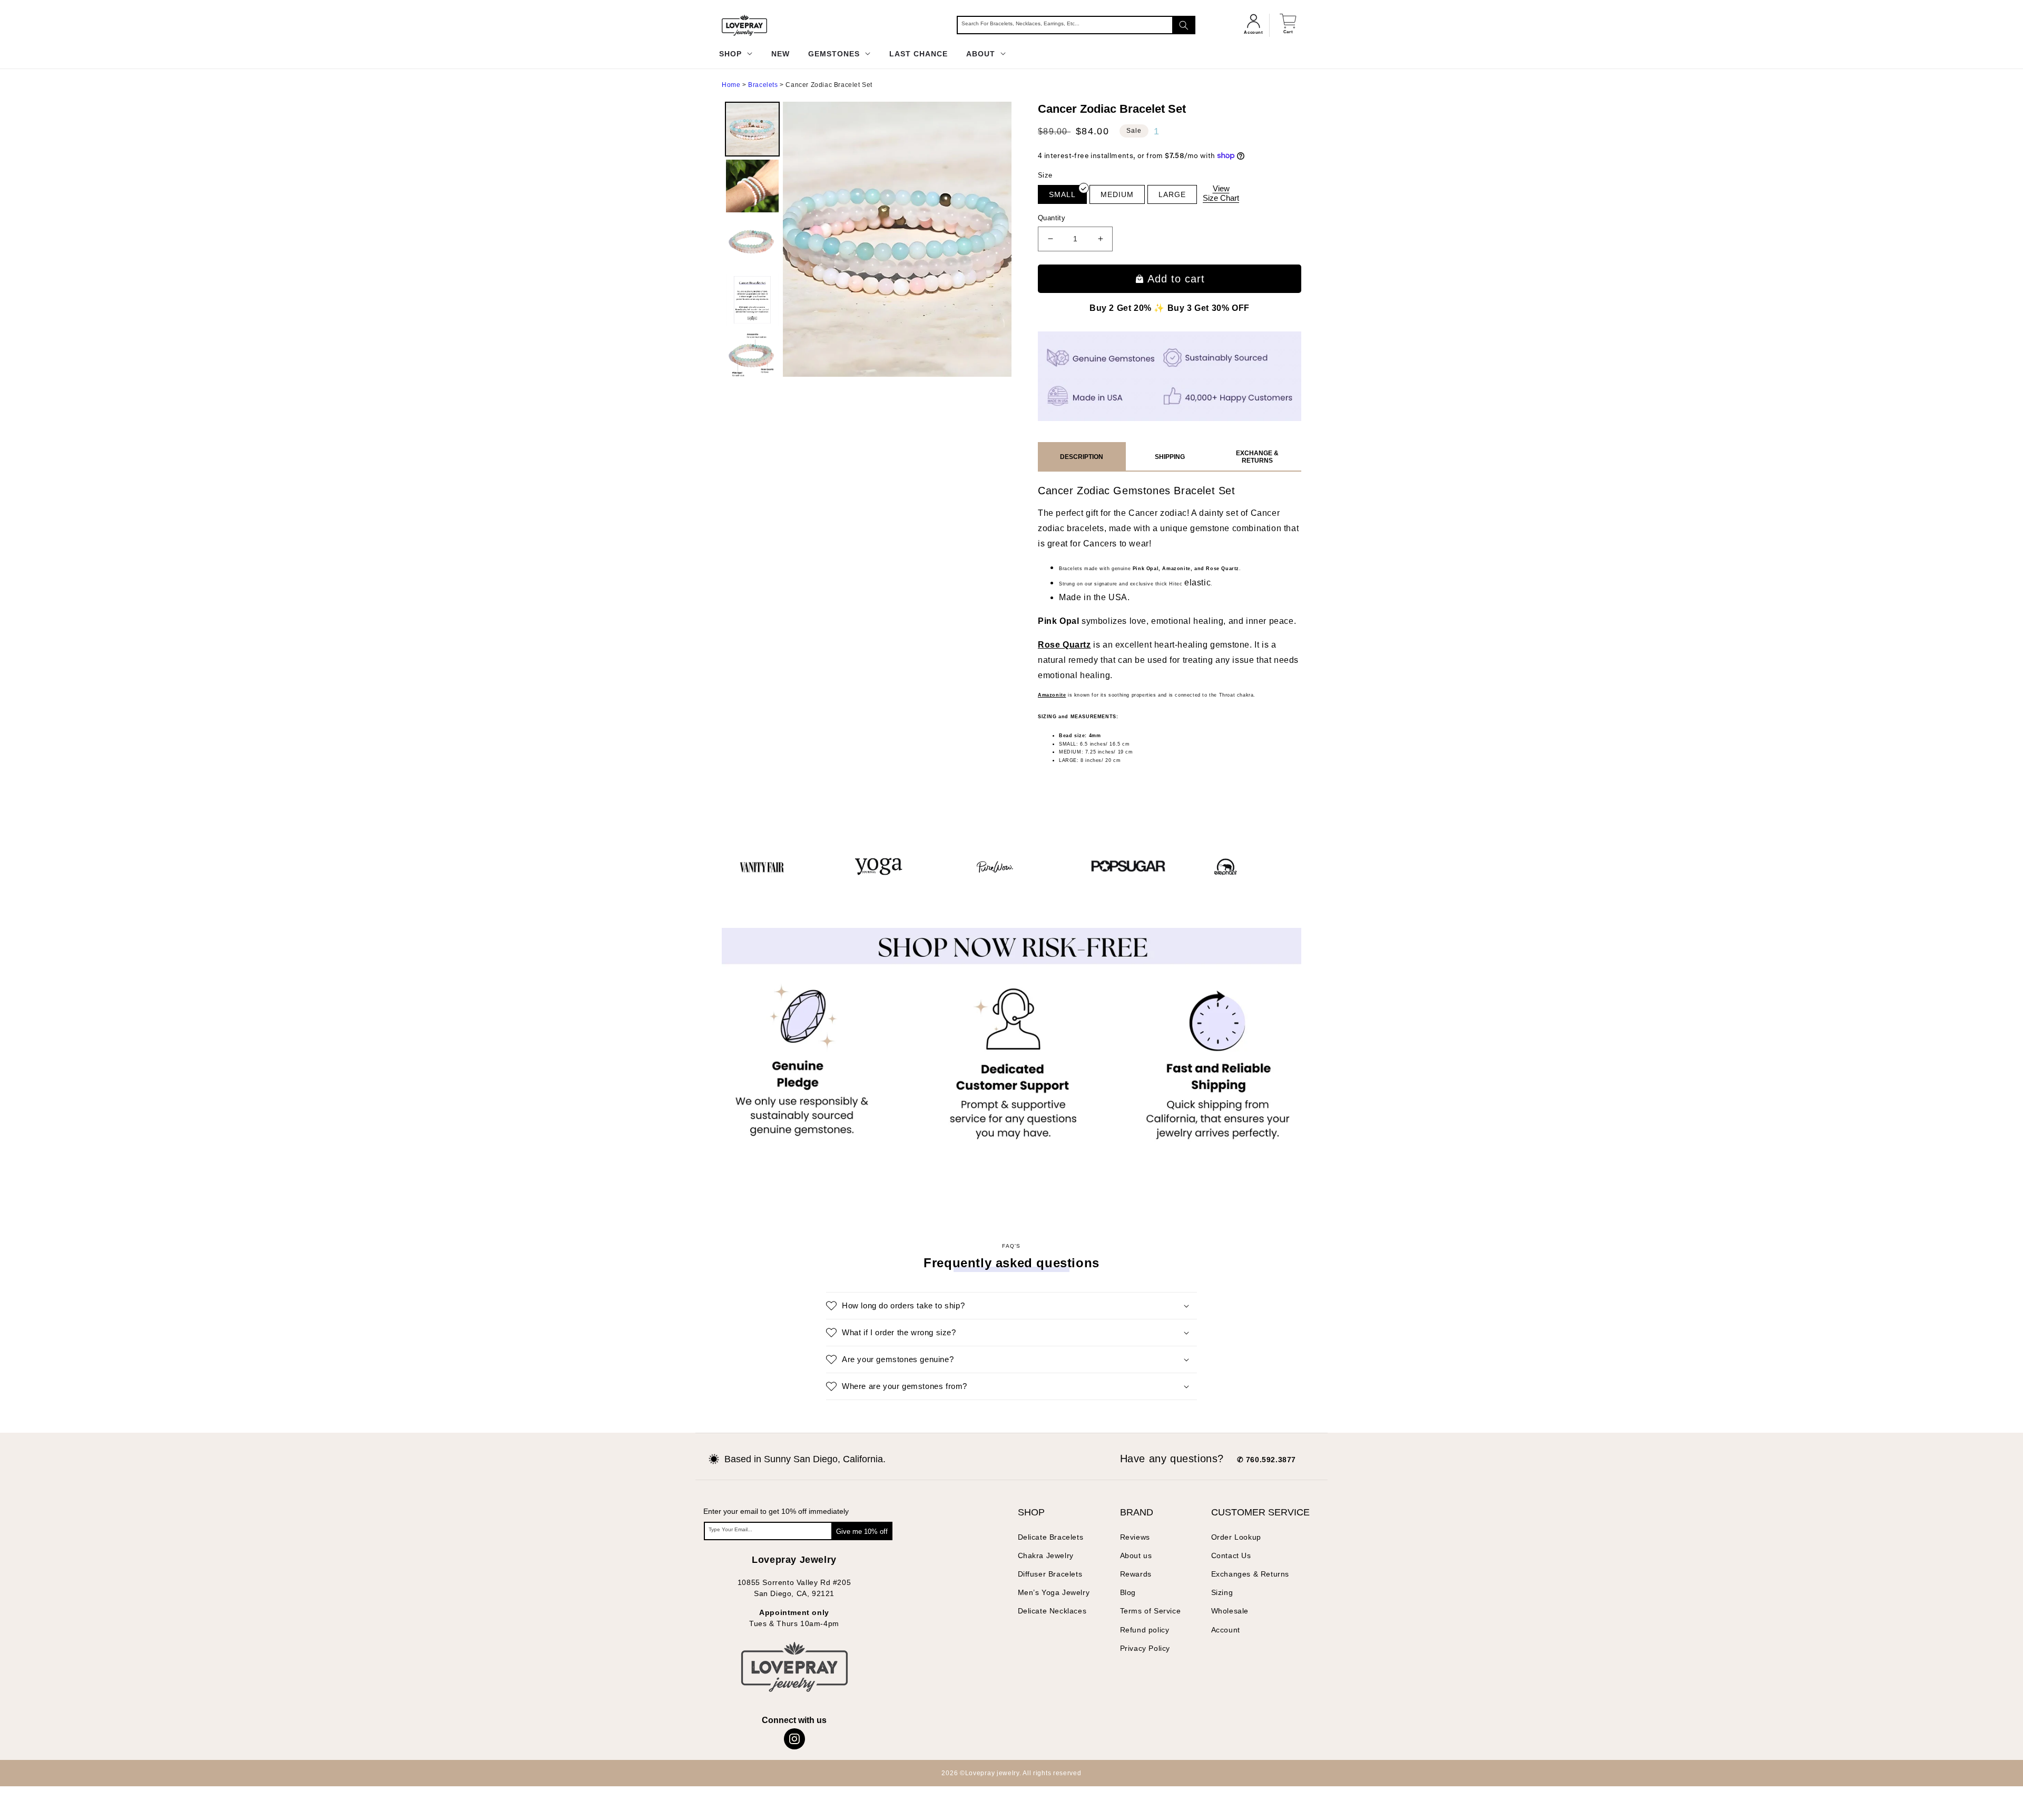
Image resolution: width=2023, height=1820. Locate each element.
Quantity (1052, 218)
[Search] (1184, 25)
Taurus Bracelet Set (1207, 958)
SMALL (1062, 194)
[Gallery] (867, 239)
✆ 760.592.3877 (1266, 1779)
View (1221, 193)
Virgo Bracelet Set (1013, 958)
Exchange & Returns (1257, 457)
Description (1082, 457)
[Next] (996, 239)
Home (731, 85)
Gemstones (835, 54)
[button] (1011, 1625)
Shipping (1170, 457)
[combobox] (1076, 25)
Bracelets (763, 85)
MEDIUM (1117, 194)
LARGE (1172, 194)
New (780, 54)
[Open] (26, 1794)
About (982, 54)
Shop (732, 54)
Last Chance (919, 54)
